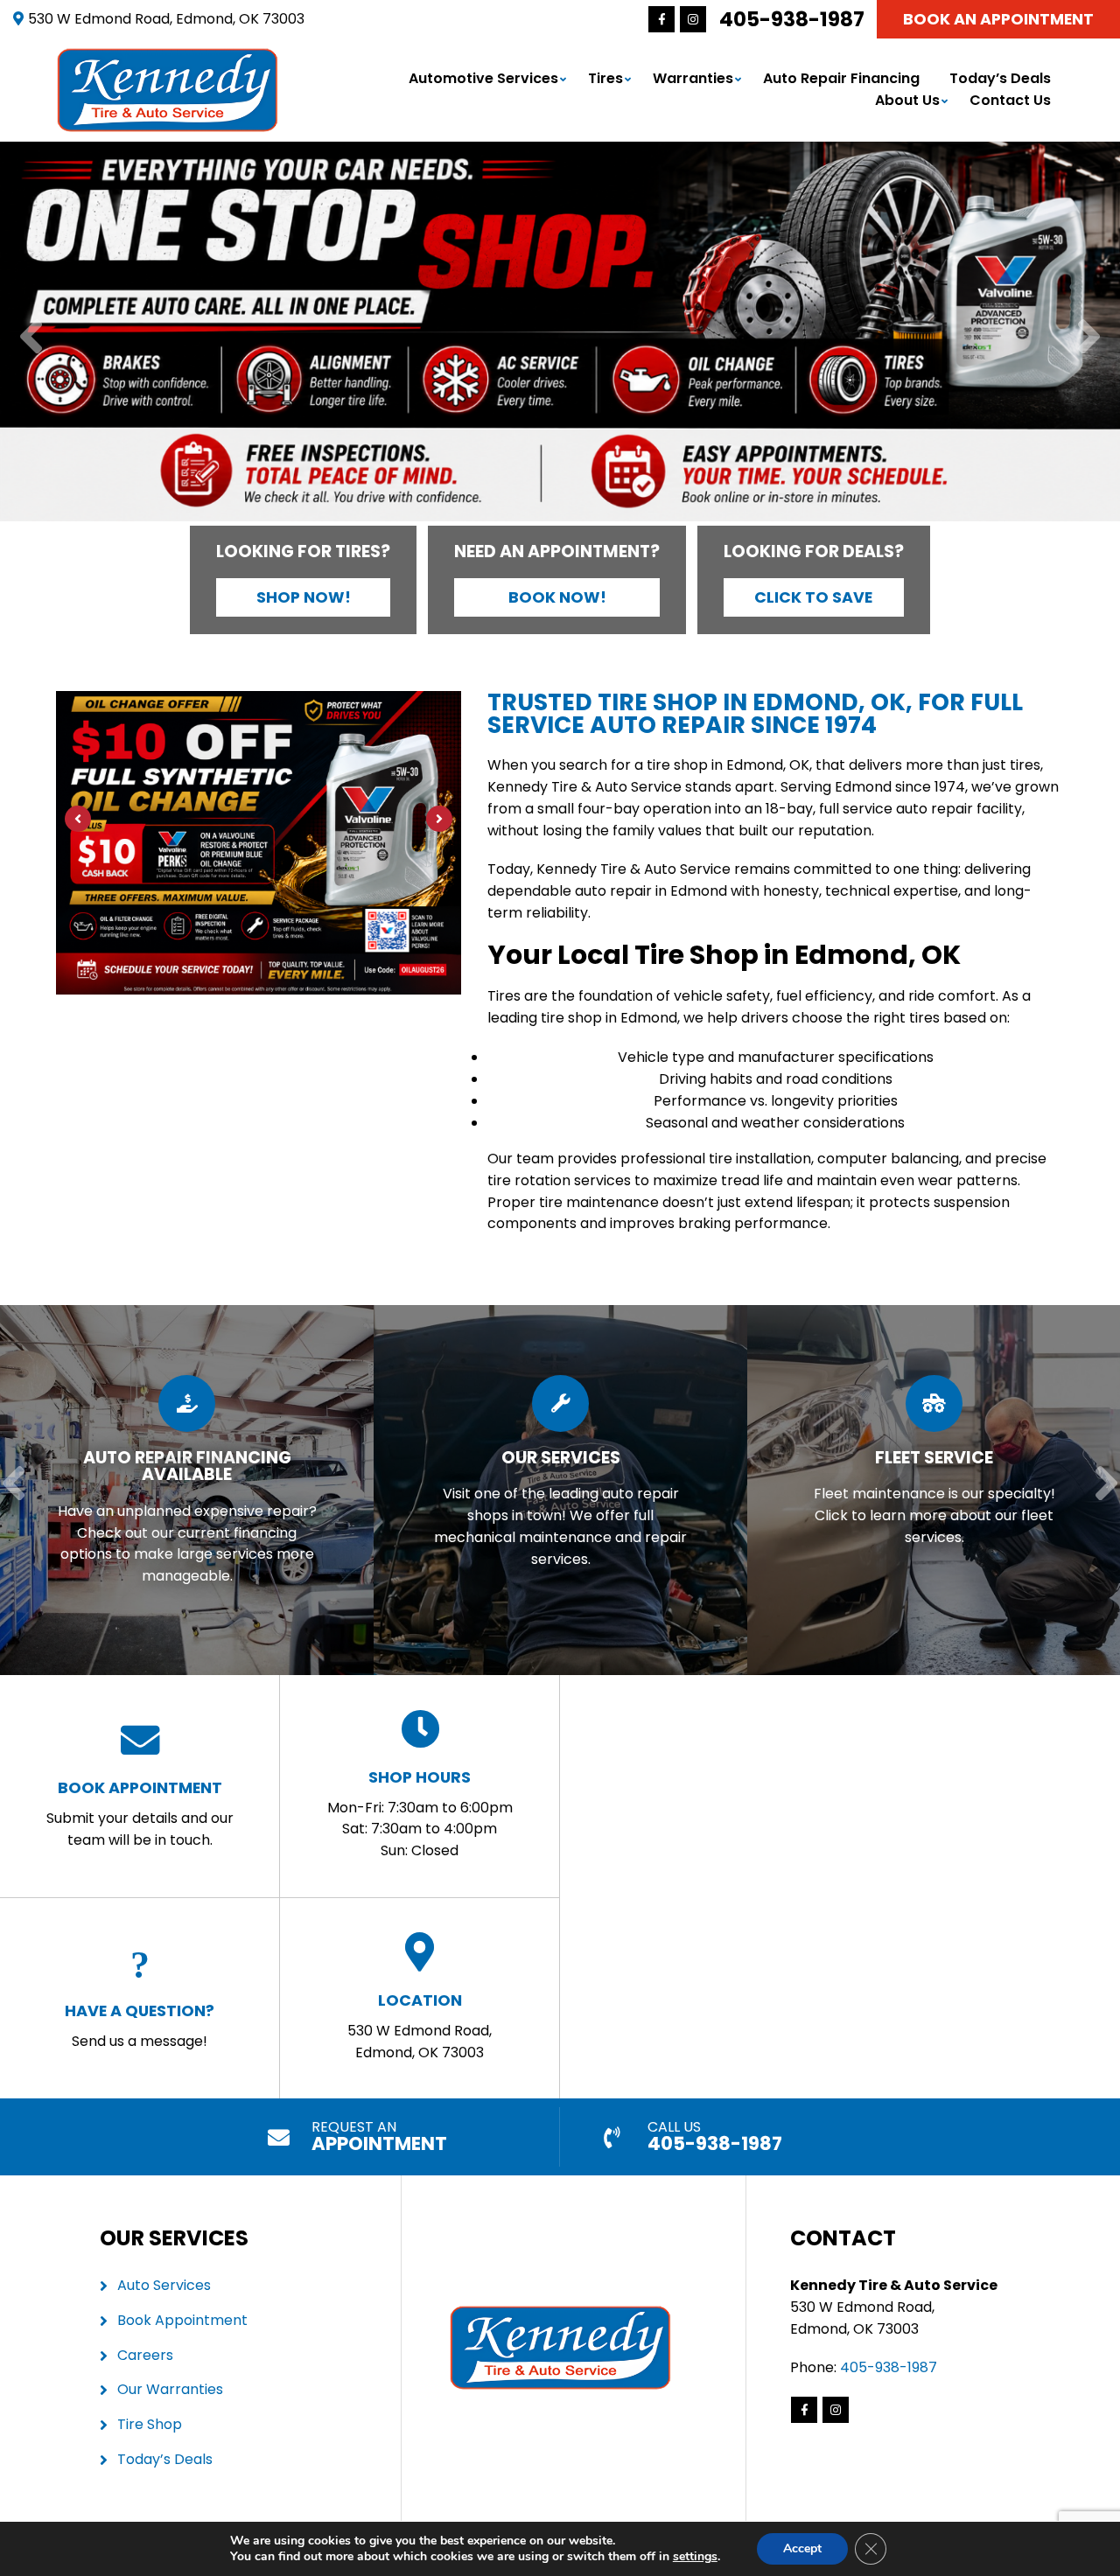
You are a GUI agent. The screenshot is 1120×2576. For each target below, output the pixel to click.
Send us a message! (140, 2025)
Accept (802, 2548)
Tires (605, 78)
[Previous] (31, 338)
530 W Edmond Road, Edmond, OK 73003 (420, 2026)
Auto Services (164, 2285)
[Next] (1089, 338)
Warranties (693, 78)
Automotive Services (483, 78)
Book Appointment (182, 2320)
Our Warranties (170, 2389)
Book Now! (557, 597)
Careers (145, 2355)
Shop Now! (304, 597)
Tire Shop (150, 2424)
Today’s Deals (1000, 78)
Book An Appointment (998, 19)
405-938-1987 (792, 19)
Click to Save (813, 597)
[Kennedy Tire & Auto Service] (168, 57)
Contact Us (1010, 100)
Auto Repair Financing (841, 78)
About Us (907, 100)
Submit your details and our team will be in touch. (140, 1813)
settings (695, 2557)
